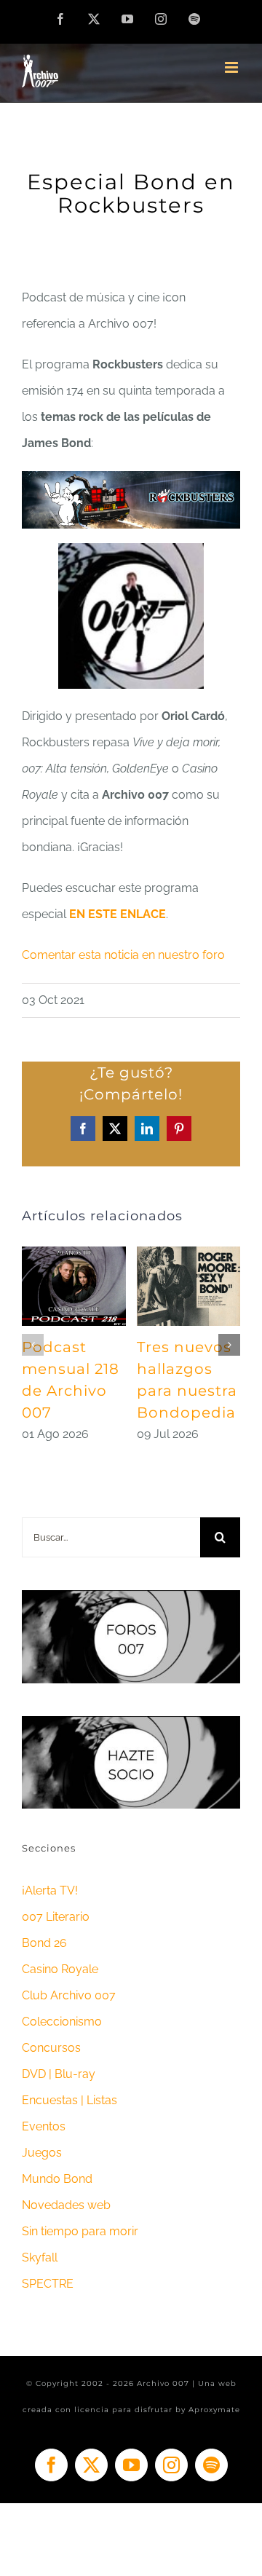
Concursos (51, 2048)
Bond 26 (44, 1943)
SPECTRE (48, 2284)
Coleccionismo (62, 2022)
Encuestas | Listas (70, 2100)
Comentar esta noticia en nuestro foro (123, 955)
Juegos (42, 2153)
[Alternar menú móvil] (233, 67)
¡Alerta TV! (50, 1890)
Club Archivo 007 (69, 1995)
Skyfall (40, 2257)
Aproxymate (214, 2410)
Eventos (44, 2126)
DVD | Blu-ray (59, 2074)
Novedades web (66, 2205)
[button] (33, 1345)
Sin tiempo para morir (80, 2231)
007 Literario (56, 1917)
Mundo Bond (57, 2179)
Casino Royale (60, 1969)
